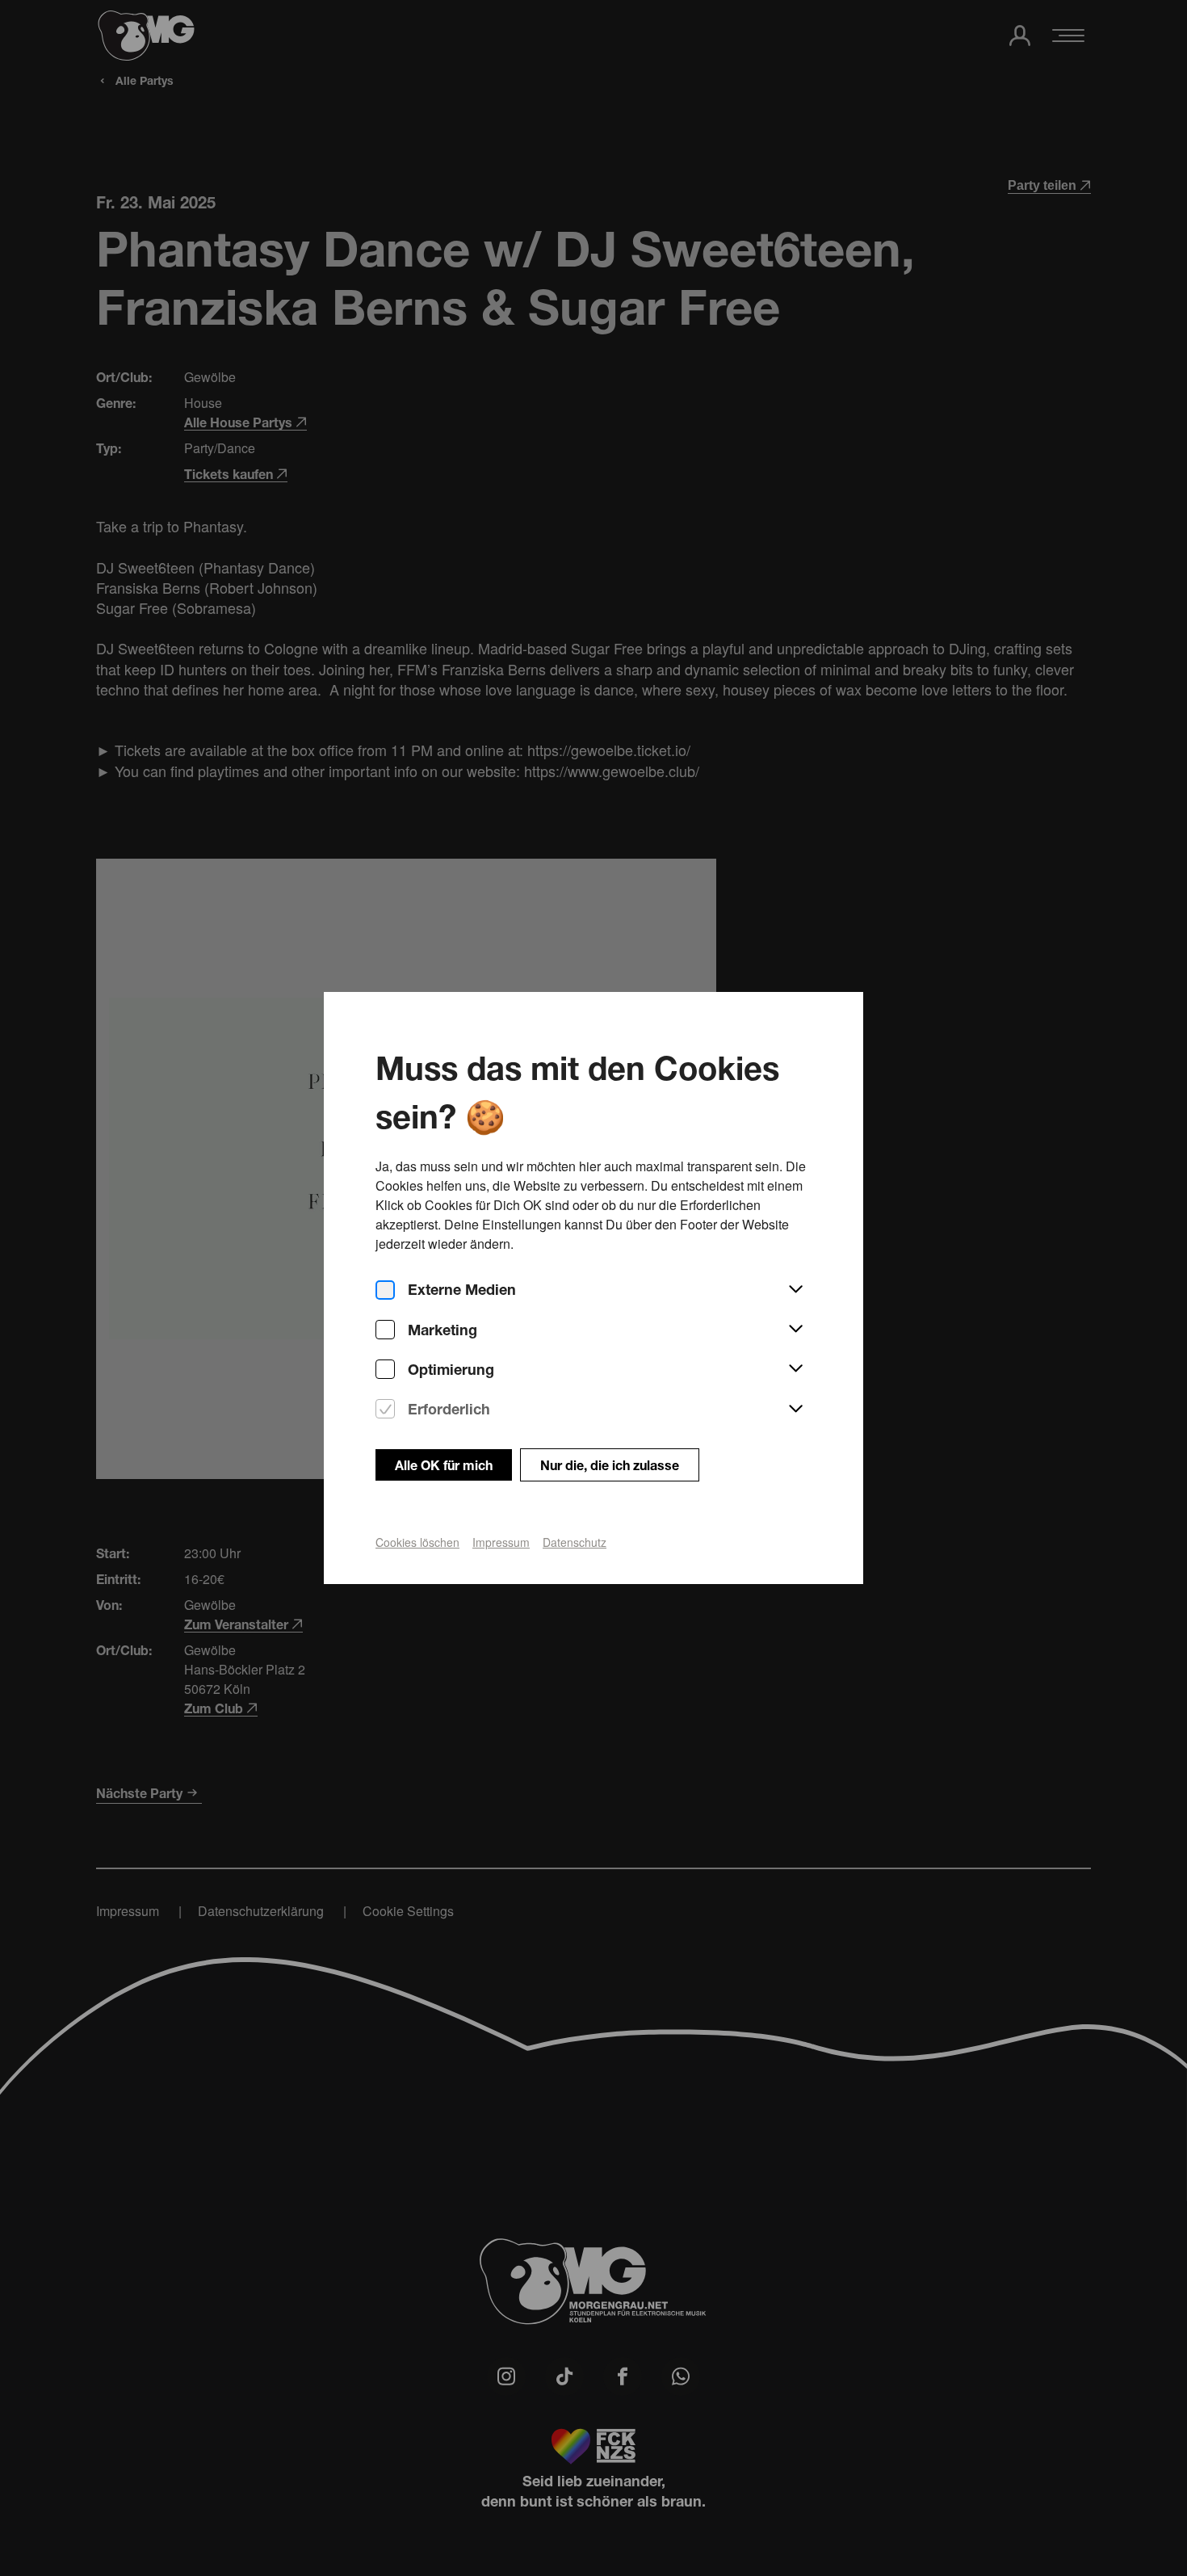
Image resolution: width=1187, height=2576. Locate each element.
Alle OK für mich (444, 1465)
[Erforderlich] (385, 1409)
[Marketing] (385, 1330)
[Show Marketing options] (795, 1330)
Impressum (501, 1542)
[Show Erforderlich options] (795, 1410)
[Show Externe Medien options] (795, 1290)
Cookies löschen (417, 1542)
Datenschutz (575, 1542)
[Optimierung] (385, 1370)
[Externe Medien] (385, 1290)
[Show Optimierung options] (795, 1369)
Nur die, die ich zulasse (610, 1465)
